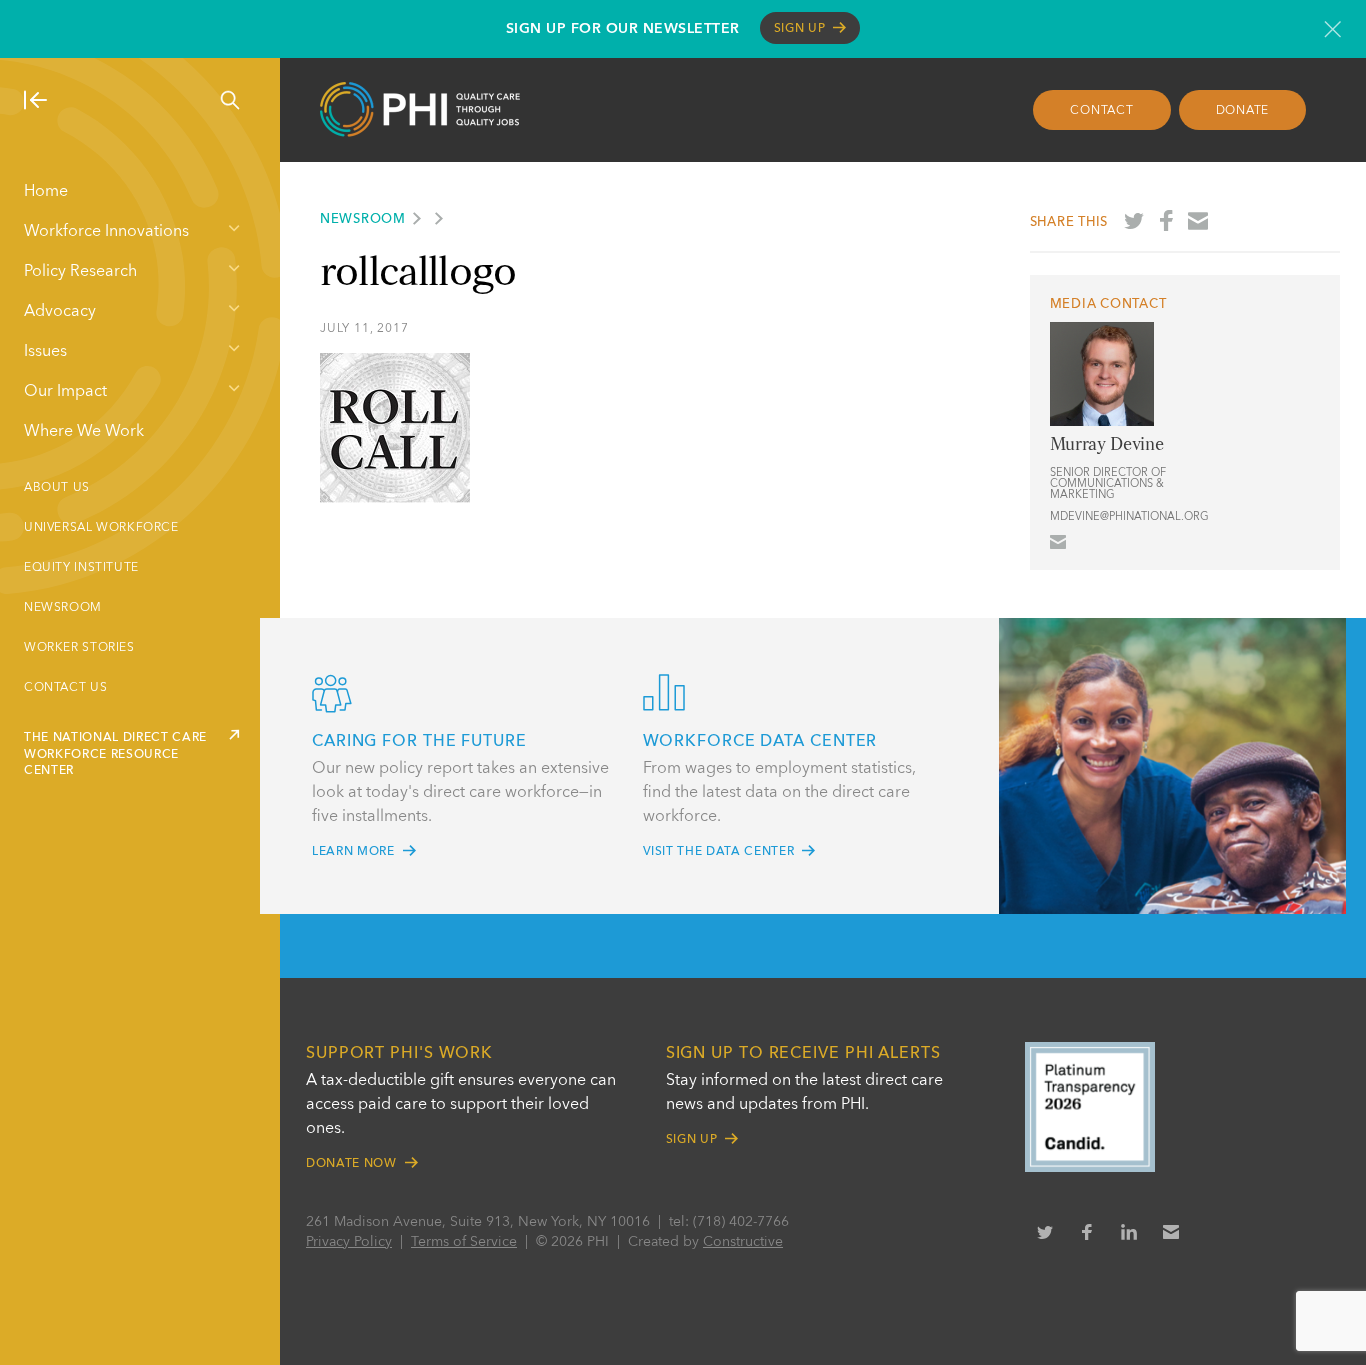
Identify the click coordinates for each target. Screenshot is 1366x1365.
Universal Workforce (101, 528)
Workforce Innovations (106, 232)
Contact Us (65, 688)
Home (46, 192)
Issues (45, 352)
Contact (1101, 111)
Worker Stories (79, 648)
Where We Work (84, 432)
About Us (57, 488)
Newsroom (63, 608)
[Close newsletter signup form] (1332, 29)
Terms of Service (464, 1242)
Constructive (743, 1242)
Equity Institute (81, 568)
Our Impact (65, 392)
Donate (1243, 111)
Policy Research (80, 272)
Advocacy (60, 312)
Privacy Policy (349, 1242)
